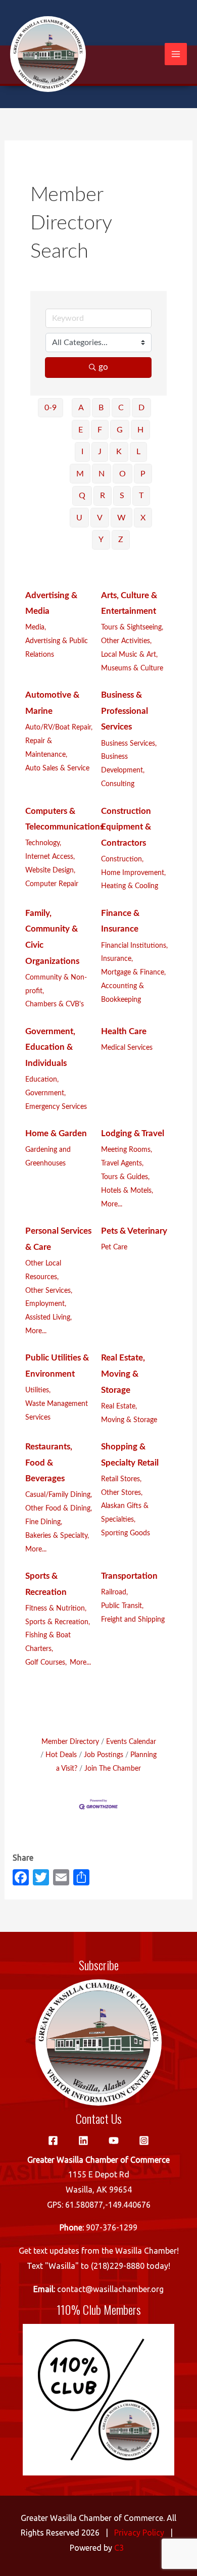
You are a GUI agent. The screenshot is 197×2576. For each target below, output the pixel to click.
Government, (45, 1093)
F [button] (100, 430)
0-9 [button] (51, 408)
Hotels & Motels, (127, 1190)
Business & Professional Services (125, 711)
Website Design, (50, 870)
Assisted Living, (48, 1317)
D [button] (141, 408)
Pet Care (114, 1247)
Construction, (122, 859)
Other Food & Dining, (59, 1508)
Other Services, (49, 1291)
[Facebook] (53, 2141)
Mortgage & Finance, (133, 972)
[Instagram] (144, 2141)
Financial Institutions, (134, 945)
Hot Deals (61, 1755)
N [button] (102, 474)
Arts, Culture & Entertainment (129, 603)
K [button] (119, 452)
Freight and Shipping (133, 1619)
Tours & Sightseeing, (132, 627)
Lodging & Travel (133, 1133)
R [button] (103, 496)
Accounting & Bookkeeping (122, 993)
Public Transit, (122, 1606)
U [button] (79, 518)
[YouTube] (114, 2141)
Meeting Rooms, (127, 1150)
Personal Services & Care (58, 1239)
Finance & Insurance (120, 921)
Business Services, (129, 743)
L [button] (138, 452)
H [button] (140, 430)
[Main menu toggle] (176, 54)
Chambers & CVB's (55, 1004)
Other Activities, (126, 641)
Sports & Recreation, (58, 1622)
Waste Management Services (57, 1411)
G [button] (120, 430)
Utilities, (38, 1390)
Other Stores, (122, 1493)
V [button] (100, 518)
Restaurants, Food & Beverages (49, 1463)
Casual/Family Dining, (59, 1495)
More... (112, 1204)
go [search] (103, 367)
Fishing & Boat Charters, (48, 1642)
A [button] (81, 408)
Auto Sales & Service (57, 768)
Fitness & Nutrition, (56, 1608)
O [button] (122, 474)
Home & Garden (56, 1133)
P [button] (143, 474)
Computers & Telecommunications (64, 819)
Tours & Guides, (125, 1177)
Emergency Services (56, 1107)
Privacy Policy (139, 2533)
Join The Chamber (113, 1768)
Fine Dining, (44, 1522)
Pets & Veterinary (134, 1231)
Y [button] (101, 540)
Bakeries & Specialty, (57, 1536)
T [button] (141, 496)
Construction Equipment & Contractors (126, 827)
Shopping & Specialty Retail (130, 1455)
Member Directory (70, 1742)
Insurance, (117, 959)
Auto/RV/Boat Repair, (59, 727)
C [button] (121, 408)
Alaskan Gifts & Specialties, (125, 1513)
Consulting (118, 784)
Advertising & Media (51, 603)
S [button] (122, 496)
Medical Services (127, 1048)
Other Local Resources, (43, 1270)
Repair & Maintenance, (46, 748)
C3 (119, 2548)
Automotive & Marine (52, 703)
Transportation (129, 1576)
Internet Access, (50, 857)
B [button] (101, 408)
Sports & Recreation (46, 1584)
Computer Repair (52, 884)
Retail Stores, (121, 1479)
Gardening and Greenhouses (48, 1156)
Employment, (46, 1304)
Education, (42, 1079)
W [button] (121, 518)
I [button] (82, 452)
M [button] (80, 474)
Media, (36, 627)
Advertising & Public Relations (57, 648)
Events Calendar (131, 1742)
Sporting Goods (126, 1533)
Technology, (43, 843)
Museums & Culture (132, 668)
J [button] (100, 452)
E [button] (81, 430)
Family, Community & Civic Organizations (52, 937)
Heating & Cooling (130, 886)
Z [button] (121, 540)
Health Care (124, 1031)
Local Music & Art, (129, 654)
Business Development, (123, 763)
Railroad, (114, 1592)
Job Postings (104, 1755)
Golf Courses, (46, 1662)
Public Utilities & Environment (57, 1366)
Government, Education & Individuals (50, 1047)
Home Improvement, (133, 873)
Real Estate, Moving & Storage (123, 1374)
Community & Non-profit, (56, 984)
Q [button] (82, 496)
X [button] (143, 518)
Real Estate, (119, 1406)
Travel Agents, (122, 1163)
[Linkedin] (83, 2141)
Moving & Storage (129, 1420)
